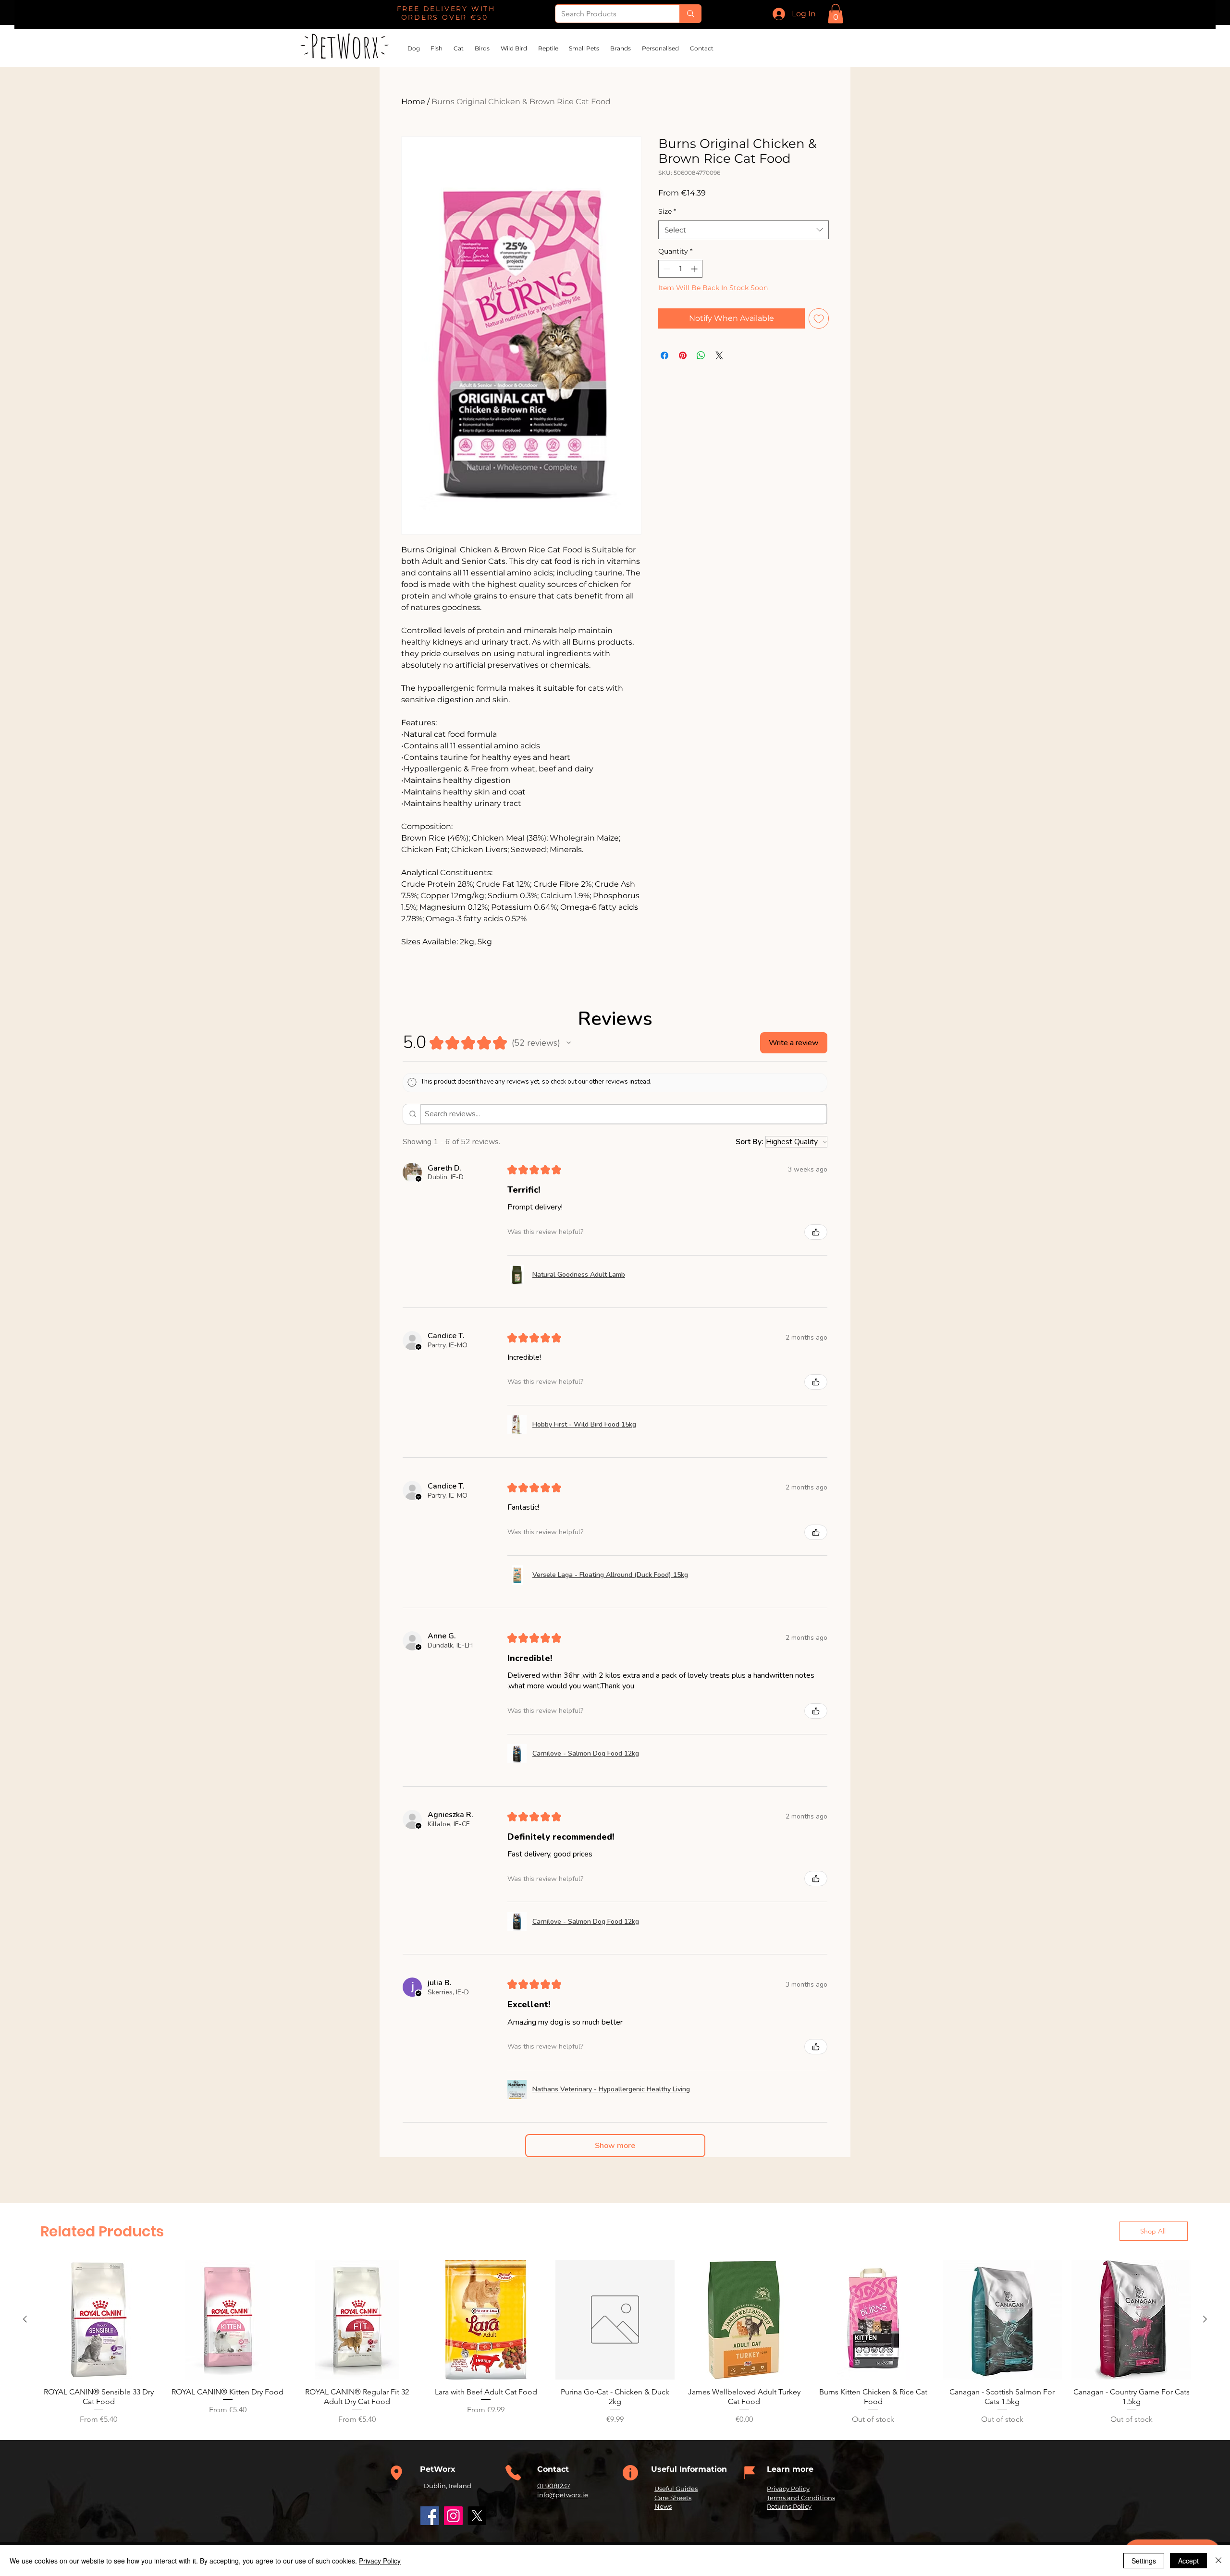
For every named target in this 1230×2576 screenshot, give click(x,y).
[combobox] (744, 230)
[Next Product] (1205, 2319)
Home (413, 102)
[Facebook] (430, 2516)
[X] (477, 2516)
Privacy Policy (788, 2489)
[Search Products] (690, 14)
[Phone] (396, 2473)
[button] (836, 14)
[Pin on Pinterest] (683, 355)
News (663, 2506)
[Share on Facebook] (664, 355)
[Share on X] (719, 355)
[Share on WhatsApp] (701, 355)
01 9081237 (554, 2486)
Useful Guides (676, 2489)
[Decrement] (666, 269)
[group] (615, 2343)
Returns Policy (789, 2506)
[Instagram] (453, 2516)
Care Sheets (673, 2498)
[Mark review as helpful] (816, 1232)
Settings (1144, 2561)
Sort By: (750, 1142)
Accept (1188, 2561)
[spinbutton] (680, 269)
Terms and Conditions (801, 2498)
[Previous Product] (25, 2319)
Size (667, 211)
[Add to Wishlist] (819, 318)
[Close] (1218, 2561)
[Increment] (695, 269)
